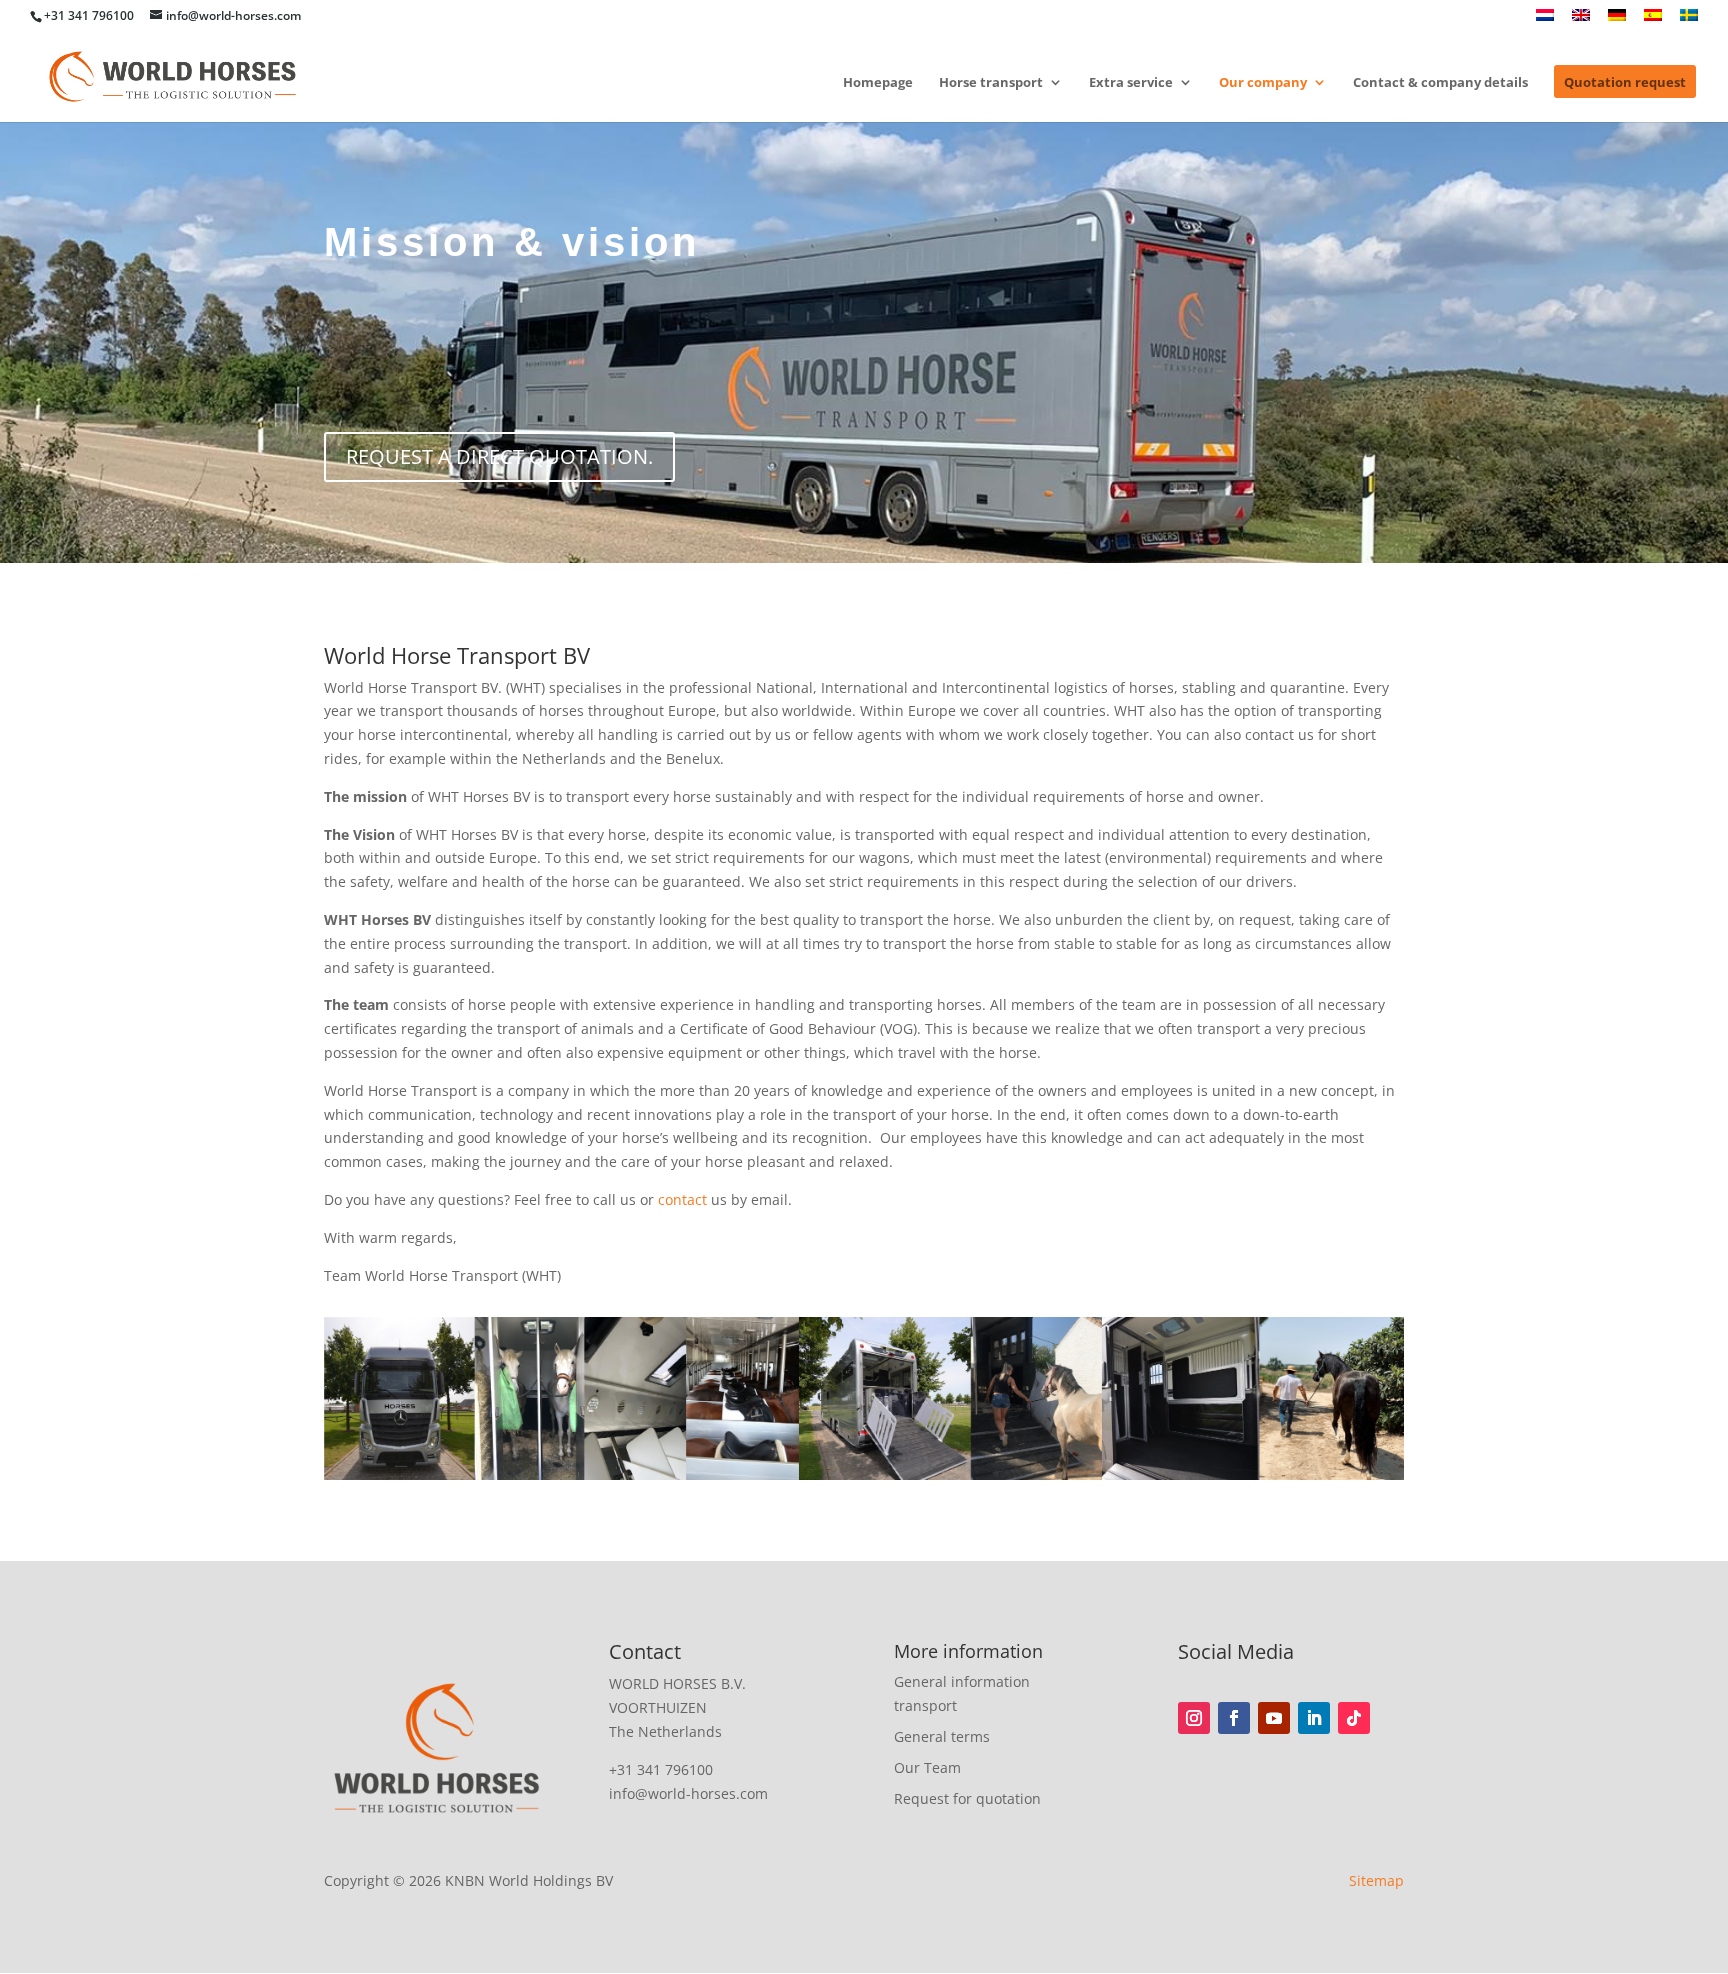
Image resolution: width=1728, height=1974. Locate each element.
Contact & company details (1440, 83)
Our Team (927, 1767)
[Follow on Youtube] (1274, 1718)
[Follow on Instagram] (1194, 1718)
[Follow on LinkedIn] (1314, 1718)
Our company (1263, 83)
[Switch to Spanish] (1653, 20)
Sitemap (1376, 1880)
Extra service (1131, 83)
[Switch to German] (1617, 20)
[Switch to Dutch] (1545, 20)
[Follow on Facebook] (1234, 1718)
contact (682, 1199)
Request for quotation (967, 1798)
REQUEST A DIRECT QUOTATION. (499, 456)
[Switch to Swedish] (1689, 20)
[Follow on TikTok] (1354, 1718)
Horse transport (991, 83)
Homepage (878, 83)
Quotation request (1625, 83)
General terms (942, 1736)
